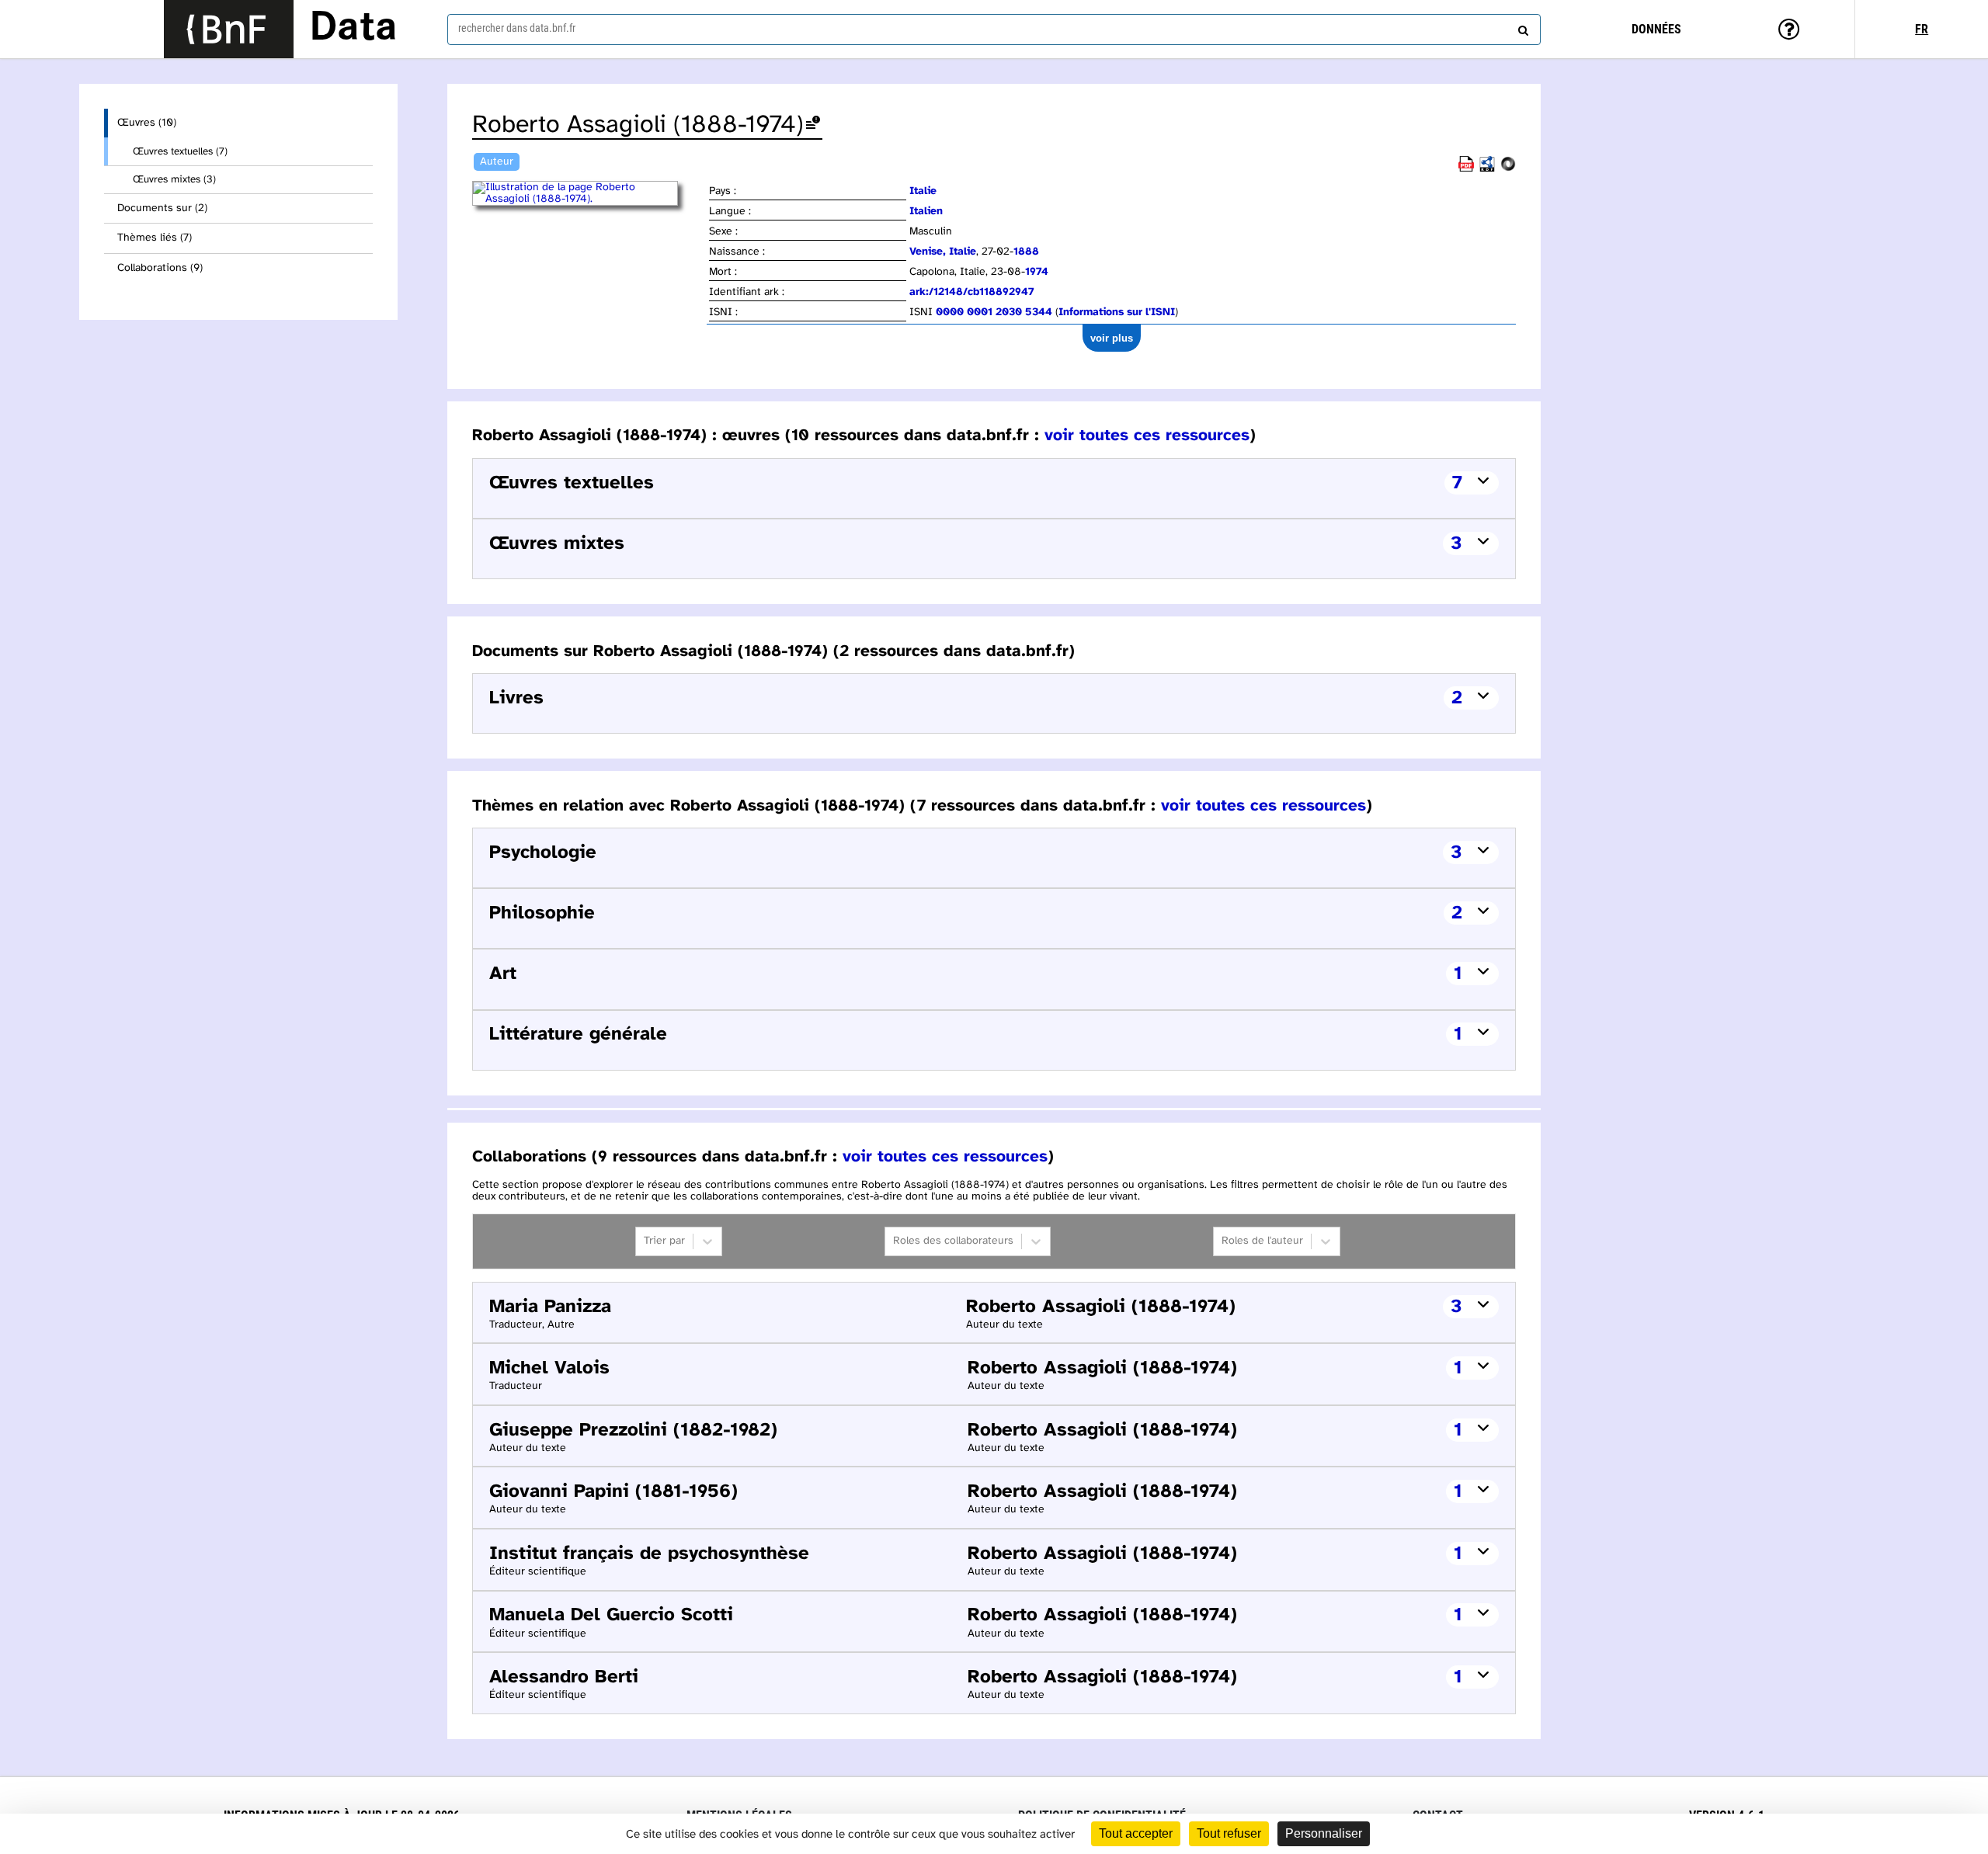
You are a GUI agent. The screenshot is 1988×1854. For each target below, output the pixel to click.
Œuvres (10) (147, 123)
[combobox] (994, 30)
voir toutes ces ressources (1147, 436)
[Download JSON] (1508, 169)
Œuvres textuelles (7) (180, 151)
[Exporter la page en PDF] (1466, 169)
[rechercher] (1521, 27)
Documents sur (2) (162, 208)
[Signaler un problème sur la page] (813, 125)
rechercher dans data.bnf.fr (517, 28)
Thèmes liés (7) (155, 238)
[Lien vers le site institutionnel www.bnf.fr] (229, 29)
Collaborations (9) (160, 268)
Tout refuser (1229, 1833)
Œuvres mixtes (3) (174, 179)
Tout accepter (1136, 1833)
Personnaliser (1324, 1833)
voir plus (1112, 338)
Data (353, 29)
